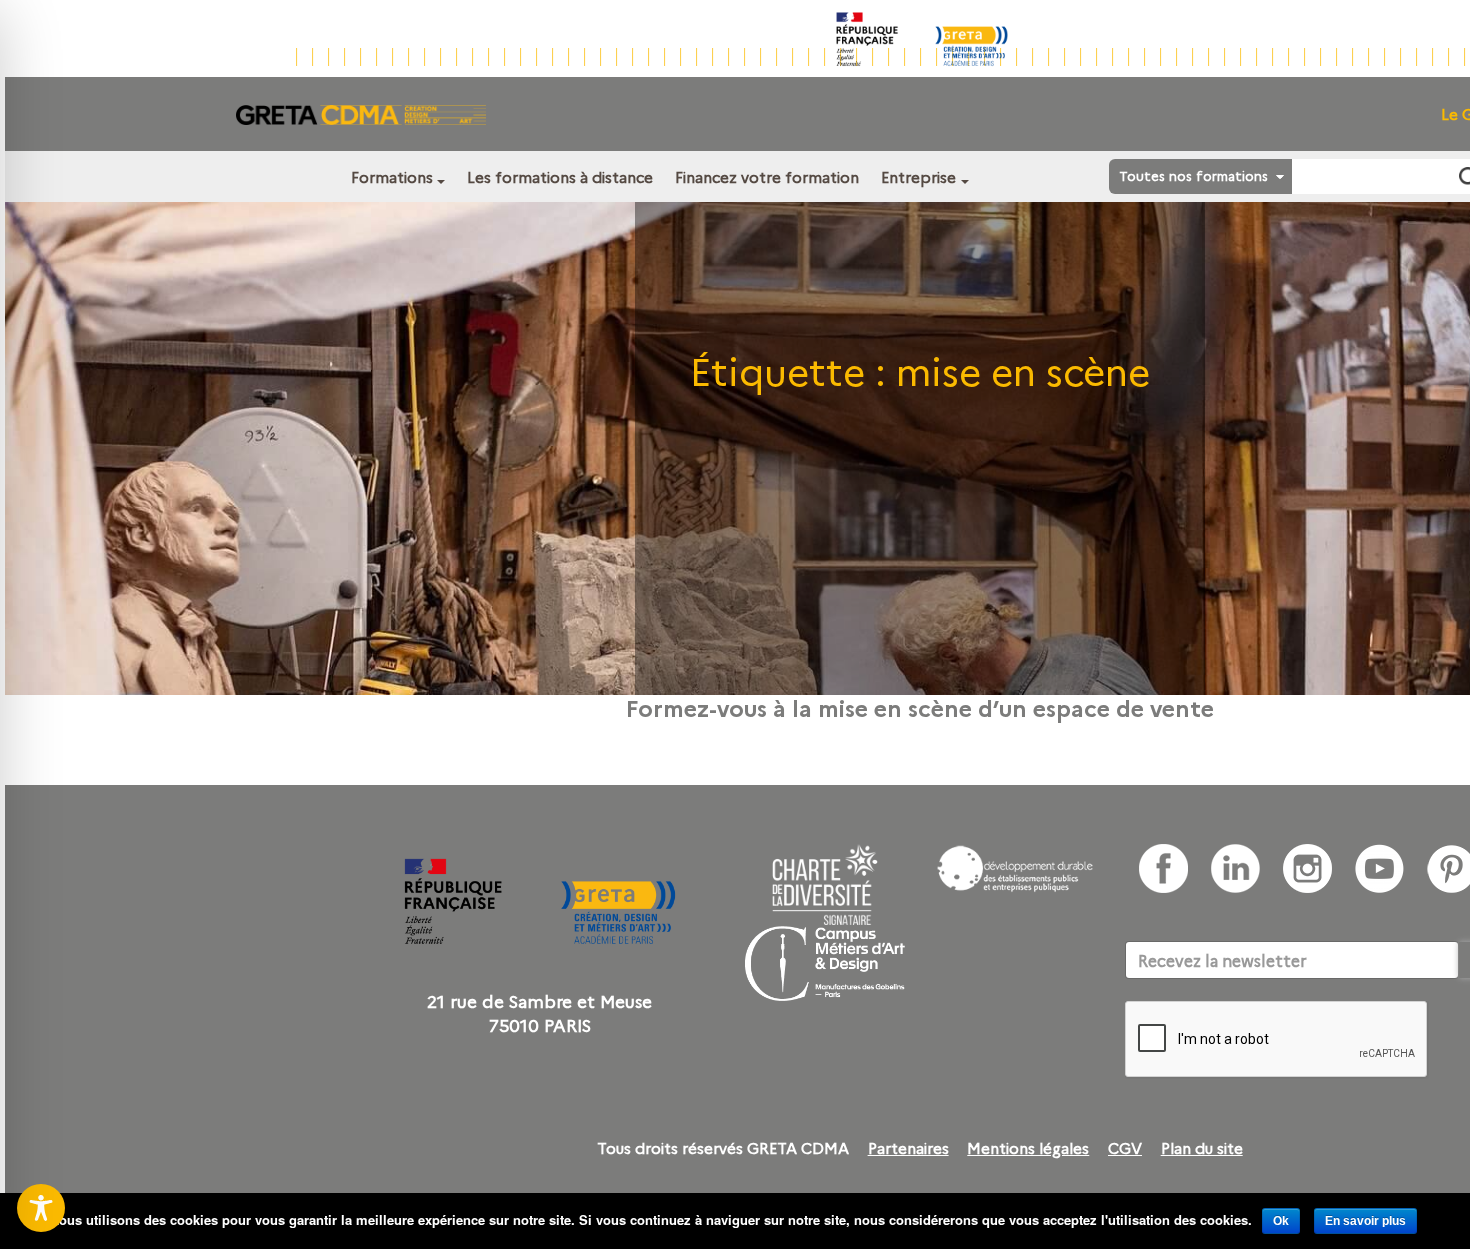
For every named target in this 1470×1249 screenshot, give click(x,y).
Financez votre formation (767, 176)
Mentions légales (1028, 1148)
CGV (1125, 1148)
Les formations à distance (560, 176)
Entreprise (918, 176)
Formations (392, 176)
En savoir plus (1365, 1221)
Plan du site (1202, 1148)
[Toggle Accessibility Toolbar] (41, 1208)
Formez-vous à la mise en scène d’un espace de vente (920, 707)
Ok (1281, 1221)
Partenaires (908, 1148)
